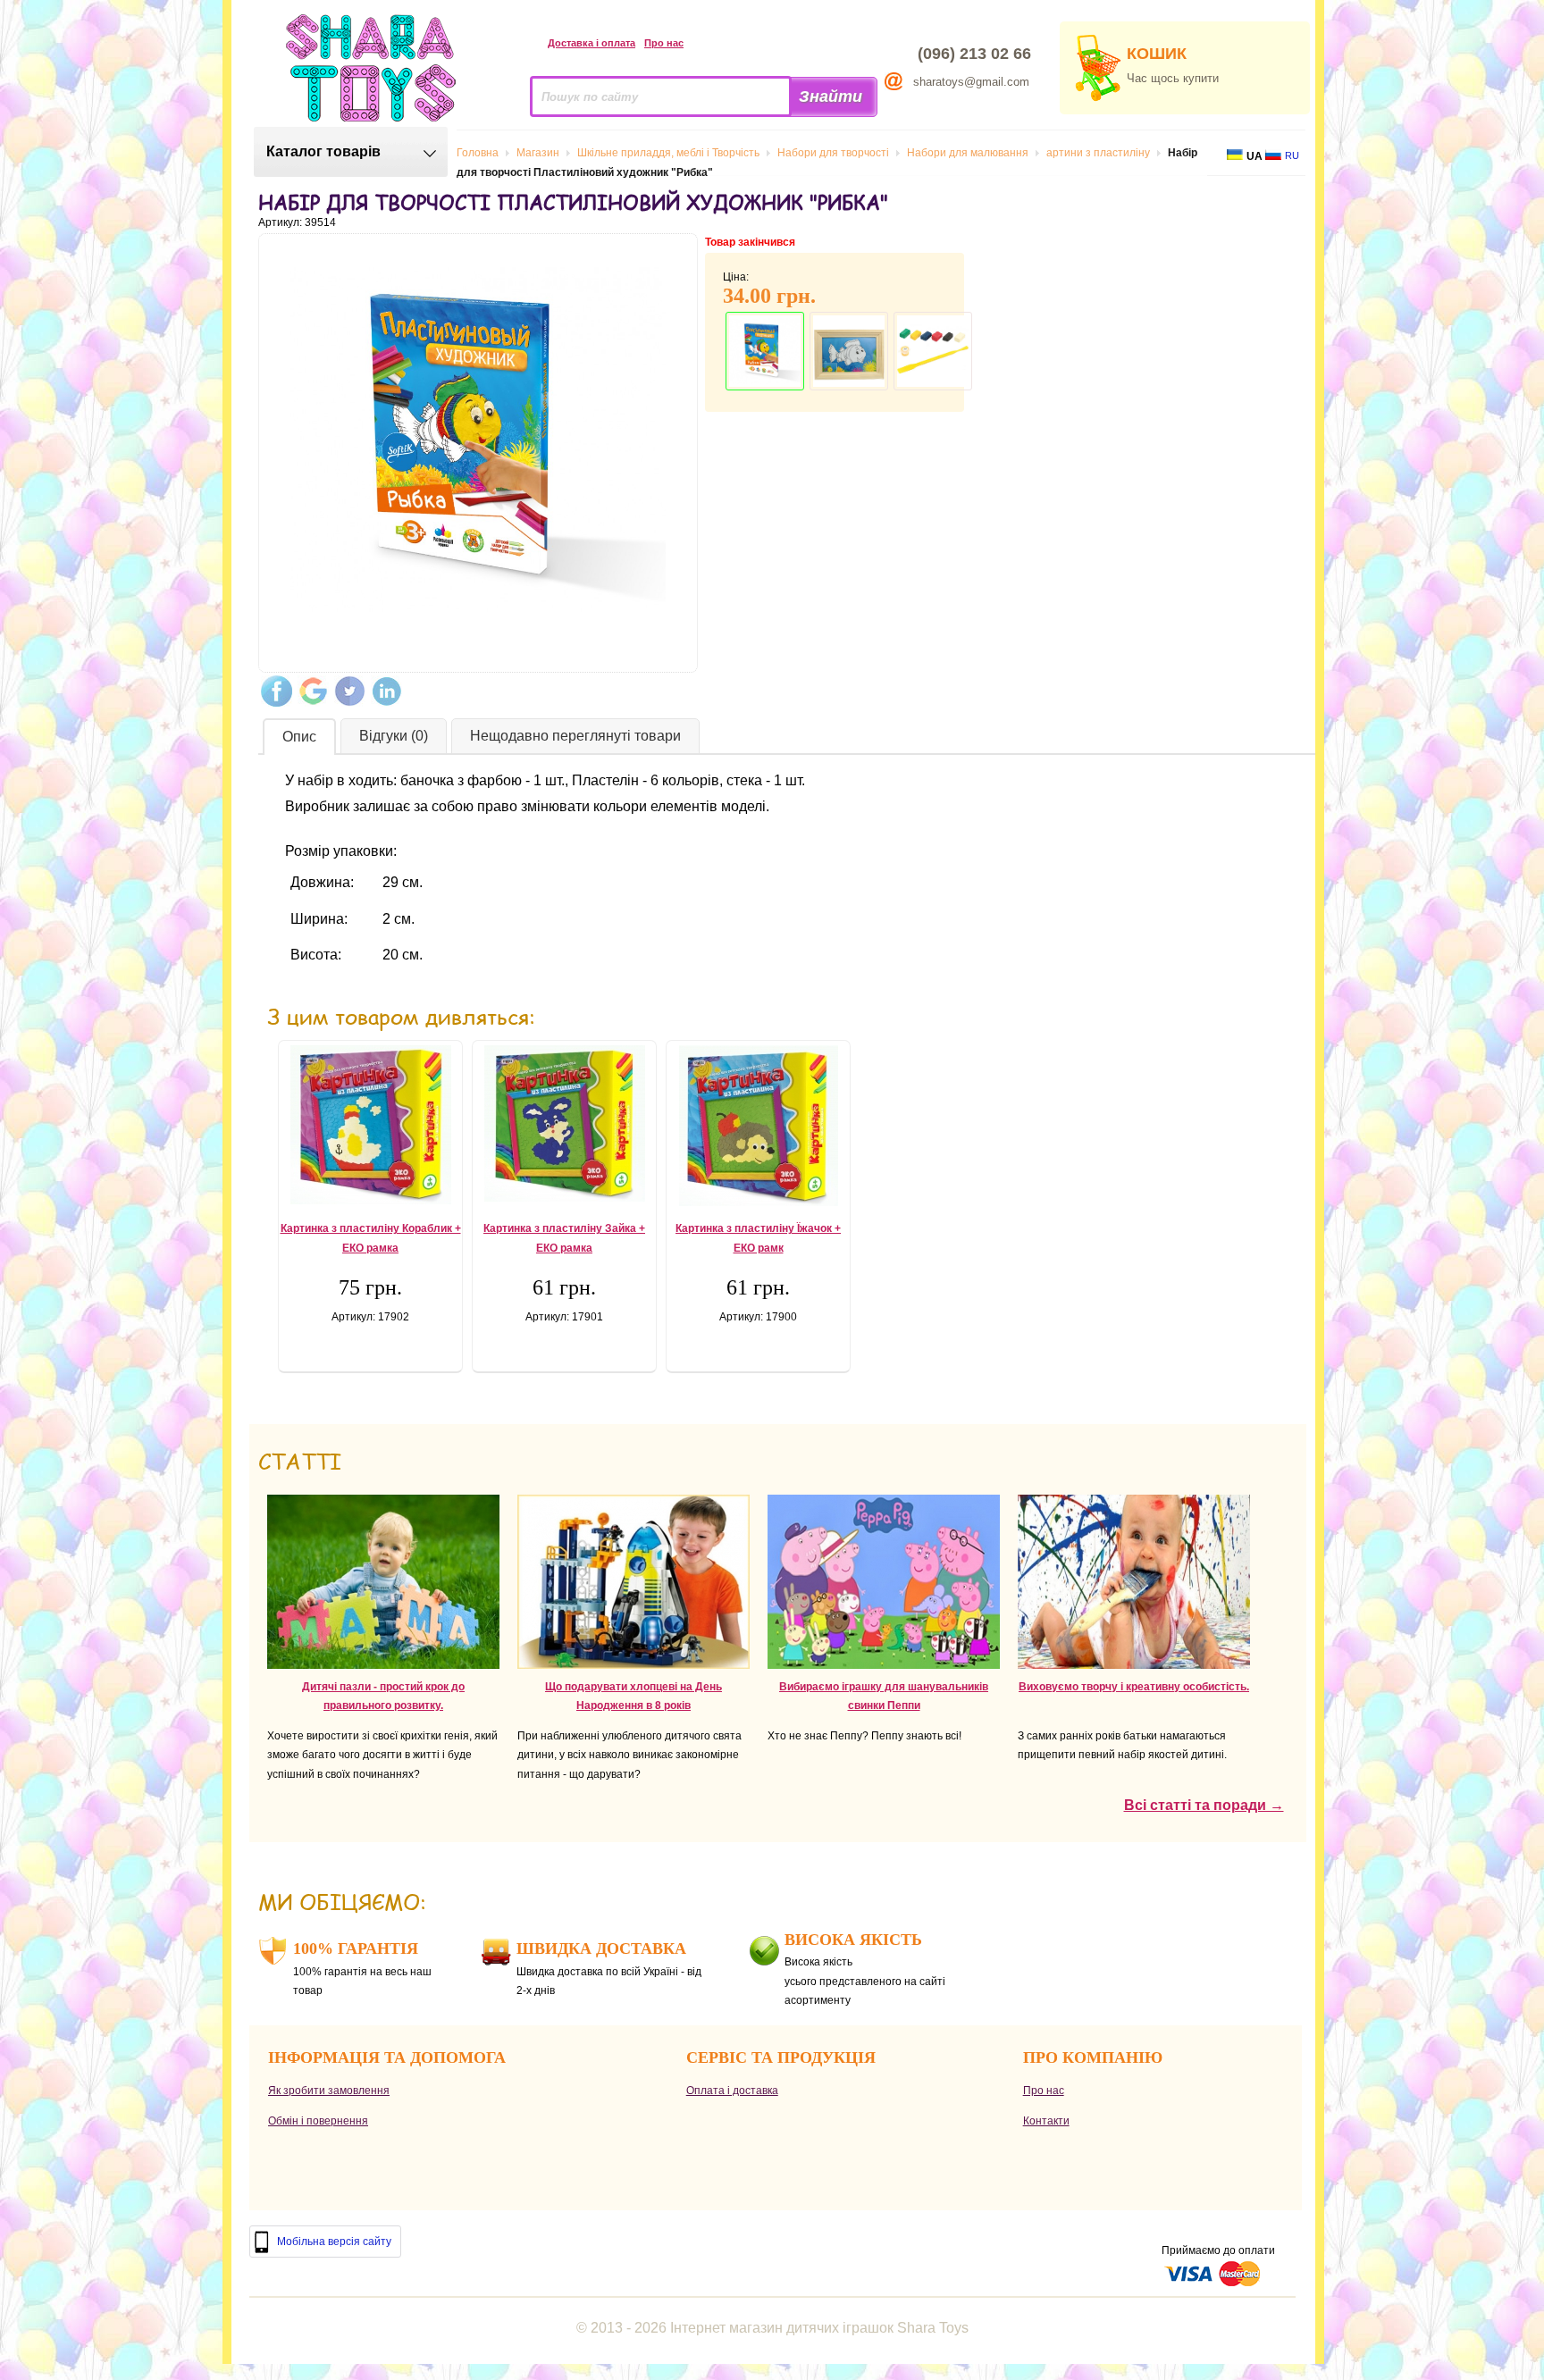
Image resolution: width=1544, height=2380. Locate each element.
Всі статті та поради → (1204, 1805)
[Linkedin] (386, 691)
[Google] (313, 691)
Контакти (1046, 2121)
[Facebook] (277, 691)
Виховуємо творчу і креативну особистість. (1134, 1687)
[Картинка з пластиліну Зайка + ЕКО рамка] (564, 1123)
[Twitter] (350, 691)
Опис (299, 737)
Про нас (664, 43)
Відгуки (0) (394, 736)
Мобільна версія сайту (334, 2242)
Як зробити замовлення (329, 2091)
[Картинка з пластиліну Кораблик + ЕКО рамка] (370, 1125)
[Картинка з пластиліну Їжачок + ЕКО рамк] (758, 1126)
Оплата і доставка (732, 2091)
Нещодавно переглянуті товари (575, 736)
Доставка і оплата (592, 43)
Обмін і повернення (318, 2121)
